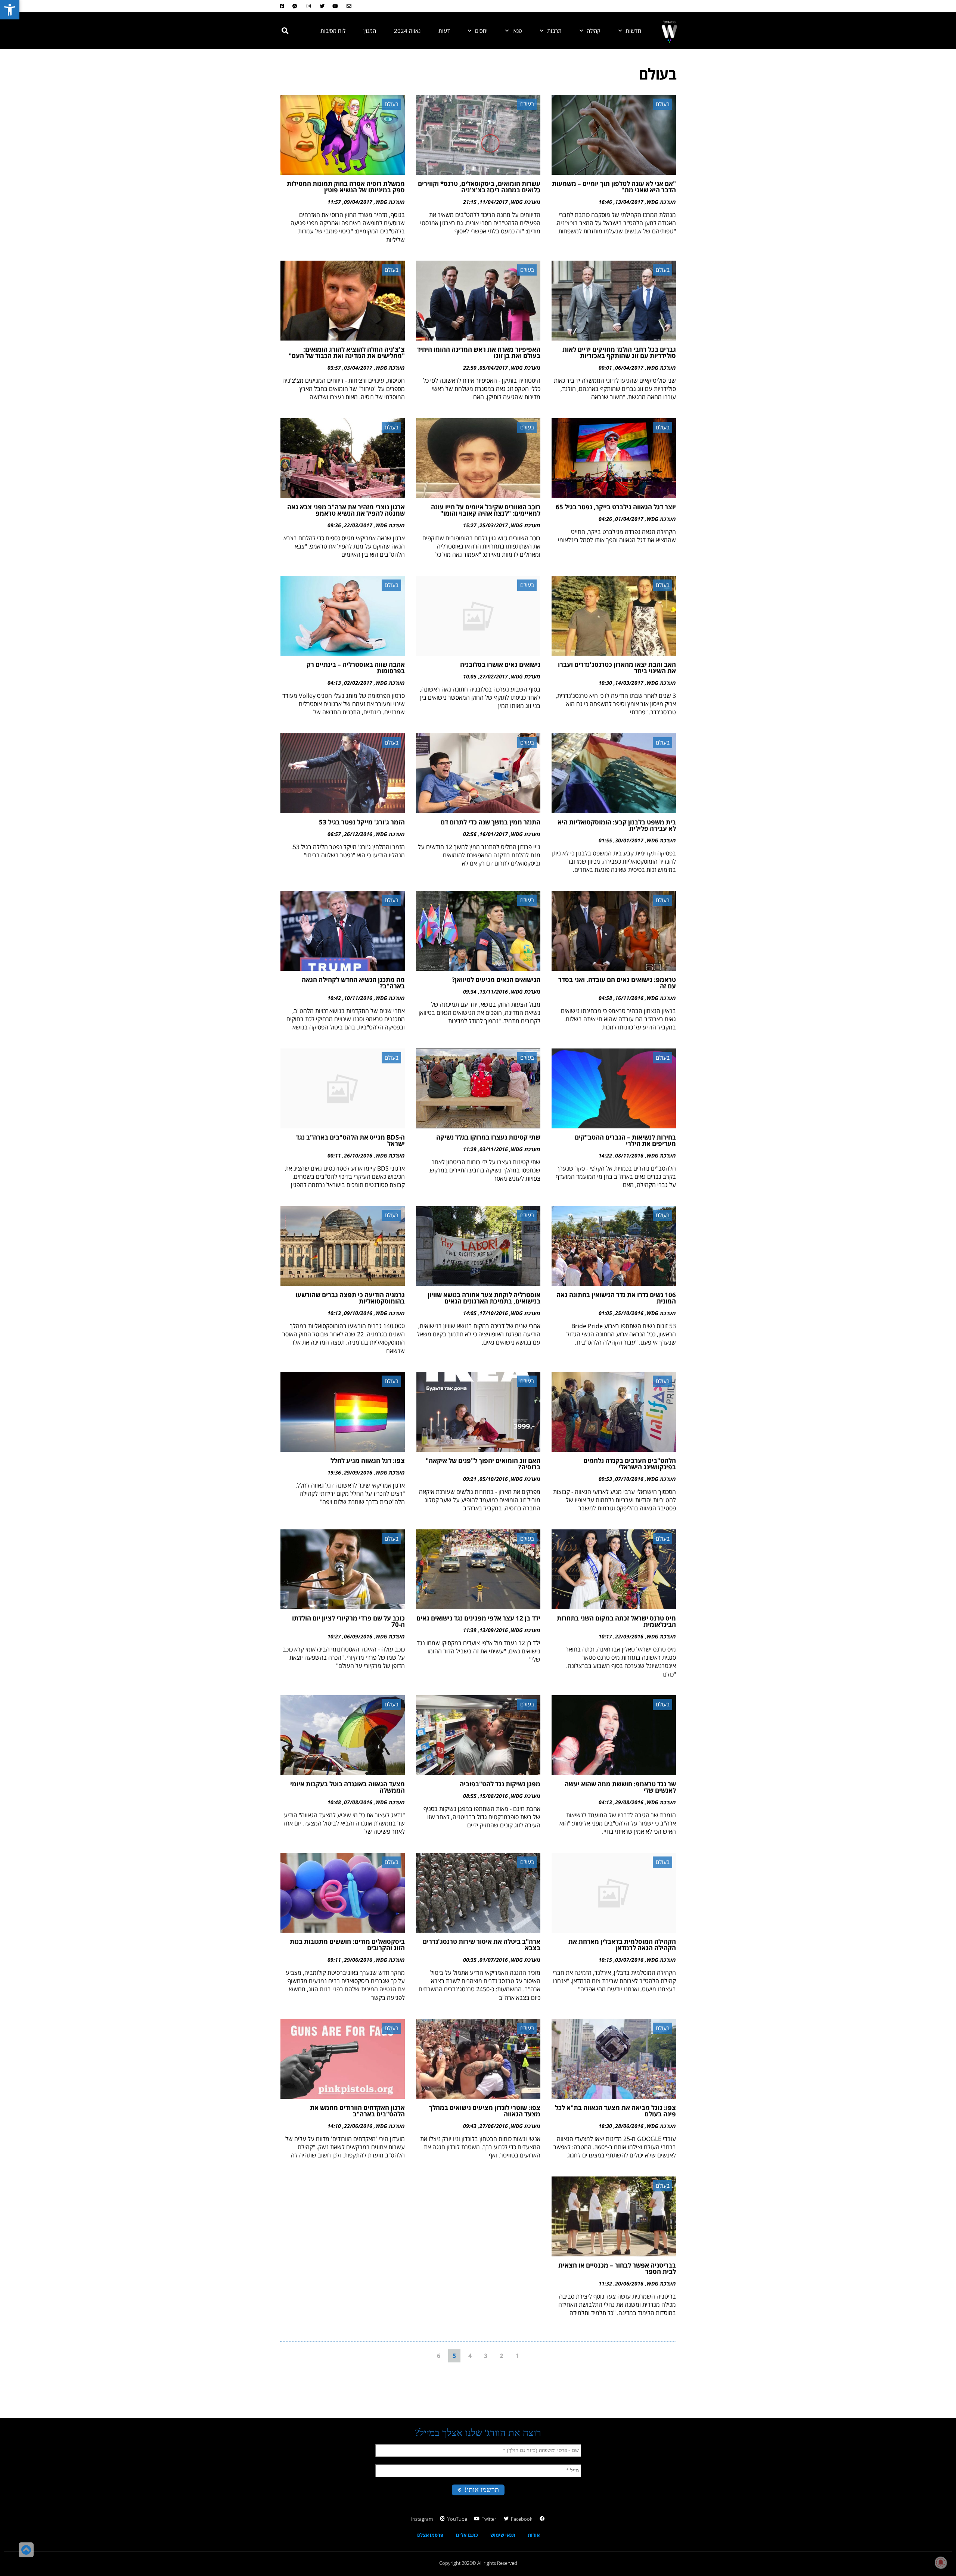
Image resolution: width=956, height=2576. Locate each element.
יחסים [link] (481, 31)
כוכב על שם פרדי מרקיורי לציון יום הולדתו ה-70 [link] (348, 1621)
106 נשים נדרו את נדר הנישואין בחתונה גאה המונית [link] (616, 1298)
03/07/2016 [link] (629, 1960)
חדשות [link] (633, 31)
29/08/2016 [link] (629, 1802)
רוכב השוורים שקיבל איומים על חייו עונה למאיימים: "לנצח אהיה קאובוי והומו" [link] (486, 510)
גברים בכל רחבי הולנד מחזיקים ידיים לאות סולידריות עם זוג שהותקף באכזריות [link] (619, 352)
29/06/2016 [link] (358, 1960)
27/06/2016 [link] (494, 2126)
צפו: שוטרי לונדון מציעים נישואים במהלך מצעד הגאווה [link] (485, 2111)
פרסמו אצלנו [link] (430, 2535)
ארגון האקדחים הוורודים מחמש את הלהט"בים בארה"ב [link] (357, 2111)
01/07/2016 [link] (494, 1960)
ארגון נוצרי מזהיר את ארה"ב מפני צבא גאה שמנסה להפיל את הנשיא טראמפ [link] (346, 510)
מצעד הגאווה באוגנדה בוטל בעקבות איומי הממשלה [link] (347, 1787)
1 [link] (517, 2356)
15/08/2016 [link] (494, 1796)
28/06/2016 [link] (629, 2126)
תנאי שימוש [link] (503, 2535)
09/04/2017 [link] (358, 202)
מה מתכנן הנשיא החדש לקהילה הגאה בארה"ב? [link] (353, 983)
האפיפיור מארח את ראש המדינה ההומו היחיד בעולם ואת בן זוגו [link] (479, 352)
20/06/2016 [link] (629, 2283)
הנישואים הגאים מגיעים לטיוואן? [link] (496, 980)
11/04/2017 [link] (494, 202)
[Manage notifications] (941, 2563)
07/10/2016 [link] (629, 1479)
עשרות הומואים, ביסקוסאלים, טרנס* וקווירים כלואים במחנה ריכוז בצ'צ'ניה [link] (479, 187)
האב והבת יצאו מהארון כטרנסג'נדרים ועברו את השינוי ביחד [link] (617, 668)
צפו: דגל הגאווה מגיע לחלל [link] (368, 1461)
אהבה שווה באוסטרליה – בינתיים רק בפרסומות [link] (356, 668)
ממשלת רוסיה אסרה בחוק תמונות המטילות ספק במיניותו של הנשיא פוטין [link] (346, 187)
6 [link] (439, 2356)
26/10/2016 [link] (358, 1155)
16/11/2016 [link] (629, 998)
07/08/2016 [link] (358, 1802)
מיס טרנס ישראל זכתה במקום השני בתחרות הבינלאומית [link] (616, 1621)
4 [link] (470, 2356)
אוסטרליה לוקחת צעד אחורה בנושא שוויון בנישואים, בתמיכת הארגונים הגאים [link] (484, 1298)
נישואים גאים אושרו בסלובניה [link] (500, 664)
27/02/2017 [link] (494, 676)
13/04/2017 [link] (629, 202)
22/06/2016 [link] (358, 2126)
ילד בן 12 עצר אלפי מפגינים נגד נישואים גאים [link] (478, 1618)
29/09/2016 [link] (358, 1472)
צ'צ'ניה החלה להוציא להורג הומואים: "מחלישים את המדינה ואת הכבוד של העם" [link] (347, 352)
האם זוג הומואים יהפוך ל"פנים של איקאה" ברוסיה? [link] (483, 1464)
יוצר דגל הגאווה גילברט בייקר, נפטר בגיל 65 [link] (616, 507)
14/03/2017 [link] (629, 683)
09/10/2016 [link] (358, 1313)
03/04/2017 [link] (358, 368)
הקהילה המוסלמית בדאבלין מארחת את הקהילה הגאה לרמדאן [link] (622, 1945)
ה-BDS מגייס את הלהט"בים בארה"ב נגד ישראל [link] (350, 1140)
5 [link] (454, 2356)
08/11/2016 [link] (629, 1155)
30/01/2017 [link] (629, 840)
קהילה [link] (594, 31)
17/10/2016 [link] (494, 1313)
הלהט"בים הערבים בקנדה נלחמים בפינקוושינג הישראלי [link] (630, 1464)
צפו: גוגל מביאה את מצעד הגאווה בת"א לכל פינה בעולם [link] (615, 2111)
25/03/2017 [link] (494, 525)
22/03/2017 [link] (358, 525)
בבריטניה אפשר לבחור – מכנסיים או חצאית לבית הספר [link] (617, 2268)
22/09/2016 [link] (629, 1636)
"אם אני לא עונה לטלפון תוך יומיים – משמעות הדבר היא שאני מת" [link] (614, 187)
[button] (285, 31)
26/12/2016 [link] (358, 834)
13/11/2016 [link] (494, 992)
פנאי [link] (517, 31)
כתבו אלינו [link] (467, 2535)
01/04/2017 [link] (629, 519)
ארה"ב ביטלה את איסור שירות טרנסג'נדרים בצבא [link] (482, 1945)
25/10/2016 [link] (629, 1313)
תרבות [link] (554, 31)
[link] (10, 10)
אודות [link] (534, 2535)
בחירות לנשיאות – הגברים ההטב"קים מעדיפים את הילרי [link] (625, 1140)
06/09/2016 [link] (358, 1636)
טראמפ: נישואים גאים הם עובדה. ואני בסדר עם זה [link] (617, 983)
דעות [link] (444, 31)
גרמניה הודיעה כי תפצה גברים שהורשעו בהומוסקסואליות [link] (350, 1298)
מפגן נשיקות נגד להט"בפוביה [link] (500, 1784)
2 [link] (501, 2356)
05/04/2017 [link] (494, 368)
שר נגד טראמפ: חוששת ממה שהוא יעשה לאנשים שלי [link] (620, 1787)
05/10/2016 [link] (494, 1479)
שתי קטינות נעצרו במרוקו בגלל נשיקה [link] (488, 1137)
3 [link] (486, 2356)
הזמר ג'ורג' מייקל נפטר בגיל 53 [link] (362, 822)
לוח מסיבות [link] (333, 31)
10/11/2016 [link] (358, 998)
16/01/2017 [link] (494, 834)
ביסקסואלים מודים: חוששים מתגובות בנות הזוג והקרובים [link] (347, 1945)
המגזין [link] (370, 31)
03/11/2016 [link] (494, 1149)
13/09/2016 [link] (494, 1630)
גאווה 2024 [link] (407, 31)
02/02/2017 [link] (358, 683)
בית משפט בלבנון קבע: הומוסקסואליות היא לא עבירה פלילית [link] (617, 825)
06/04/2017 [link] (629, 368)
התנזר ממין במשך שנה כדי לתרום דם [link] (491, 822)
